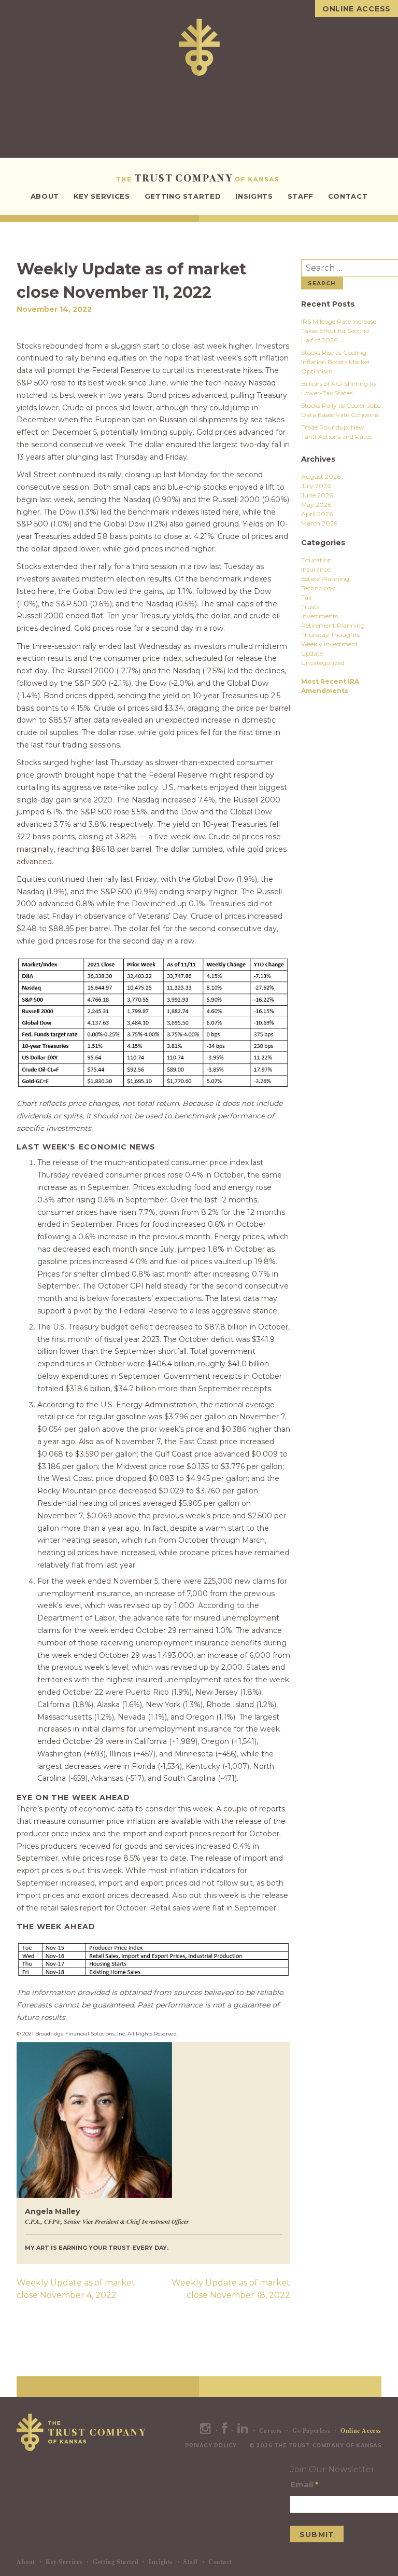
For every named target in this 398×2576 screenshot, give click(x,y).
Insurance (316, 569)
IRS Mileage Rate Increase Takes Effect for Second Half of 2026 (339, 331)
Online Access (357, 9)
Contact (348, 196)
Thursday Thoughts (330, 635)
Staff (301, 196)
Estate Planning (325, 579)
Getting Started (183, 196)
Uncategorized (323, 663)
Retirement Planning (333, 625)
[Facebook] (225, 2430)
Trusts (310, 607)
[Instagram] (206, 2430)
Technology (318, 588)
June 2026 (317, 495)
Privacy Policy (211, 2446)
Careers (271, 2430)
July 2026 (316, 486)
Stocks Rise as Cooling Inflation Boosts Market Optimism (336, 362)
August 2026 (321, 476)
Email (304, 2484)
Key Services (102, 196)
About (45, 196)
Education (316, 560)
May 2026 (316, 504)
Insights (254, 196)
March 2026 (319, 523)
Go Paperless (311, 2430)
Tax (306, 597)
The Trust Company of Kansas (199, 178)
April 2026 (317, 514)
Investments (319, 616)
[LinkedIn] (243, 2430)
